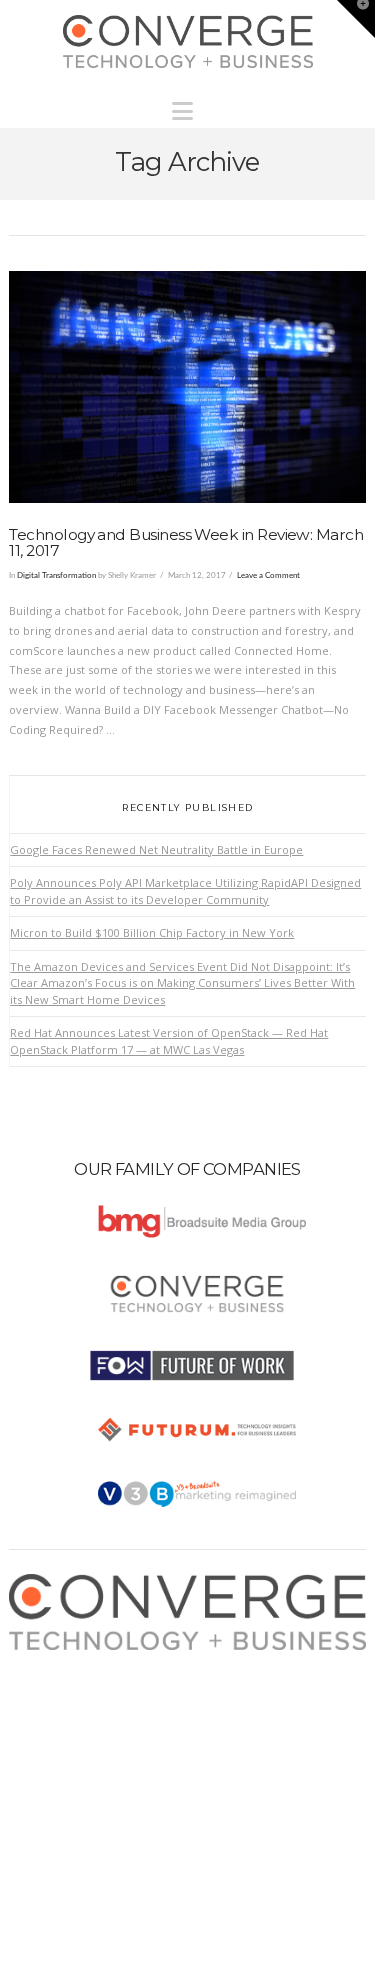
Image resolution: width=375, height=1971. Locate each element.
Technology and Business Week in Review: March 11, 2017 (186, 543)
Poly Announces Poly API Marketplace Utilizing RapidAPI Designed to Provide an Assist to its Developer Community (185, 891)
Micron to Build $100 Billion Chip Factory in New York (152, 932)
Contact (48, 1758)
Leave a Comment (268, 575)
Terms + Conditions (80, 1698)
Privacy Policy (65, 1718)
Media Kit (53, 1678)
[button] (187, 106)
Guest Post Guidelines (87, 1738)
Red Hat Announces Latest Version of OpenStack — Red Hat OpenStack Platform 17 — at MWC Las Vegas (169, 1041)
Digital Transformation (56, 575)
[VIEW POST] (187, 387)
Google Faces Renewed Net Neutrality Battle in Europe (156, 849)
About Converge (71, 1659)
